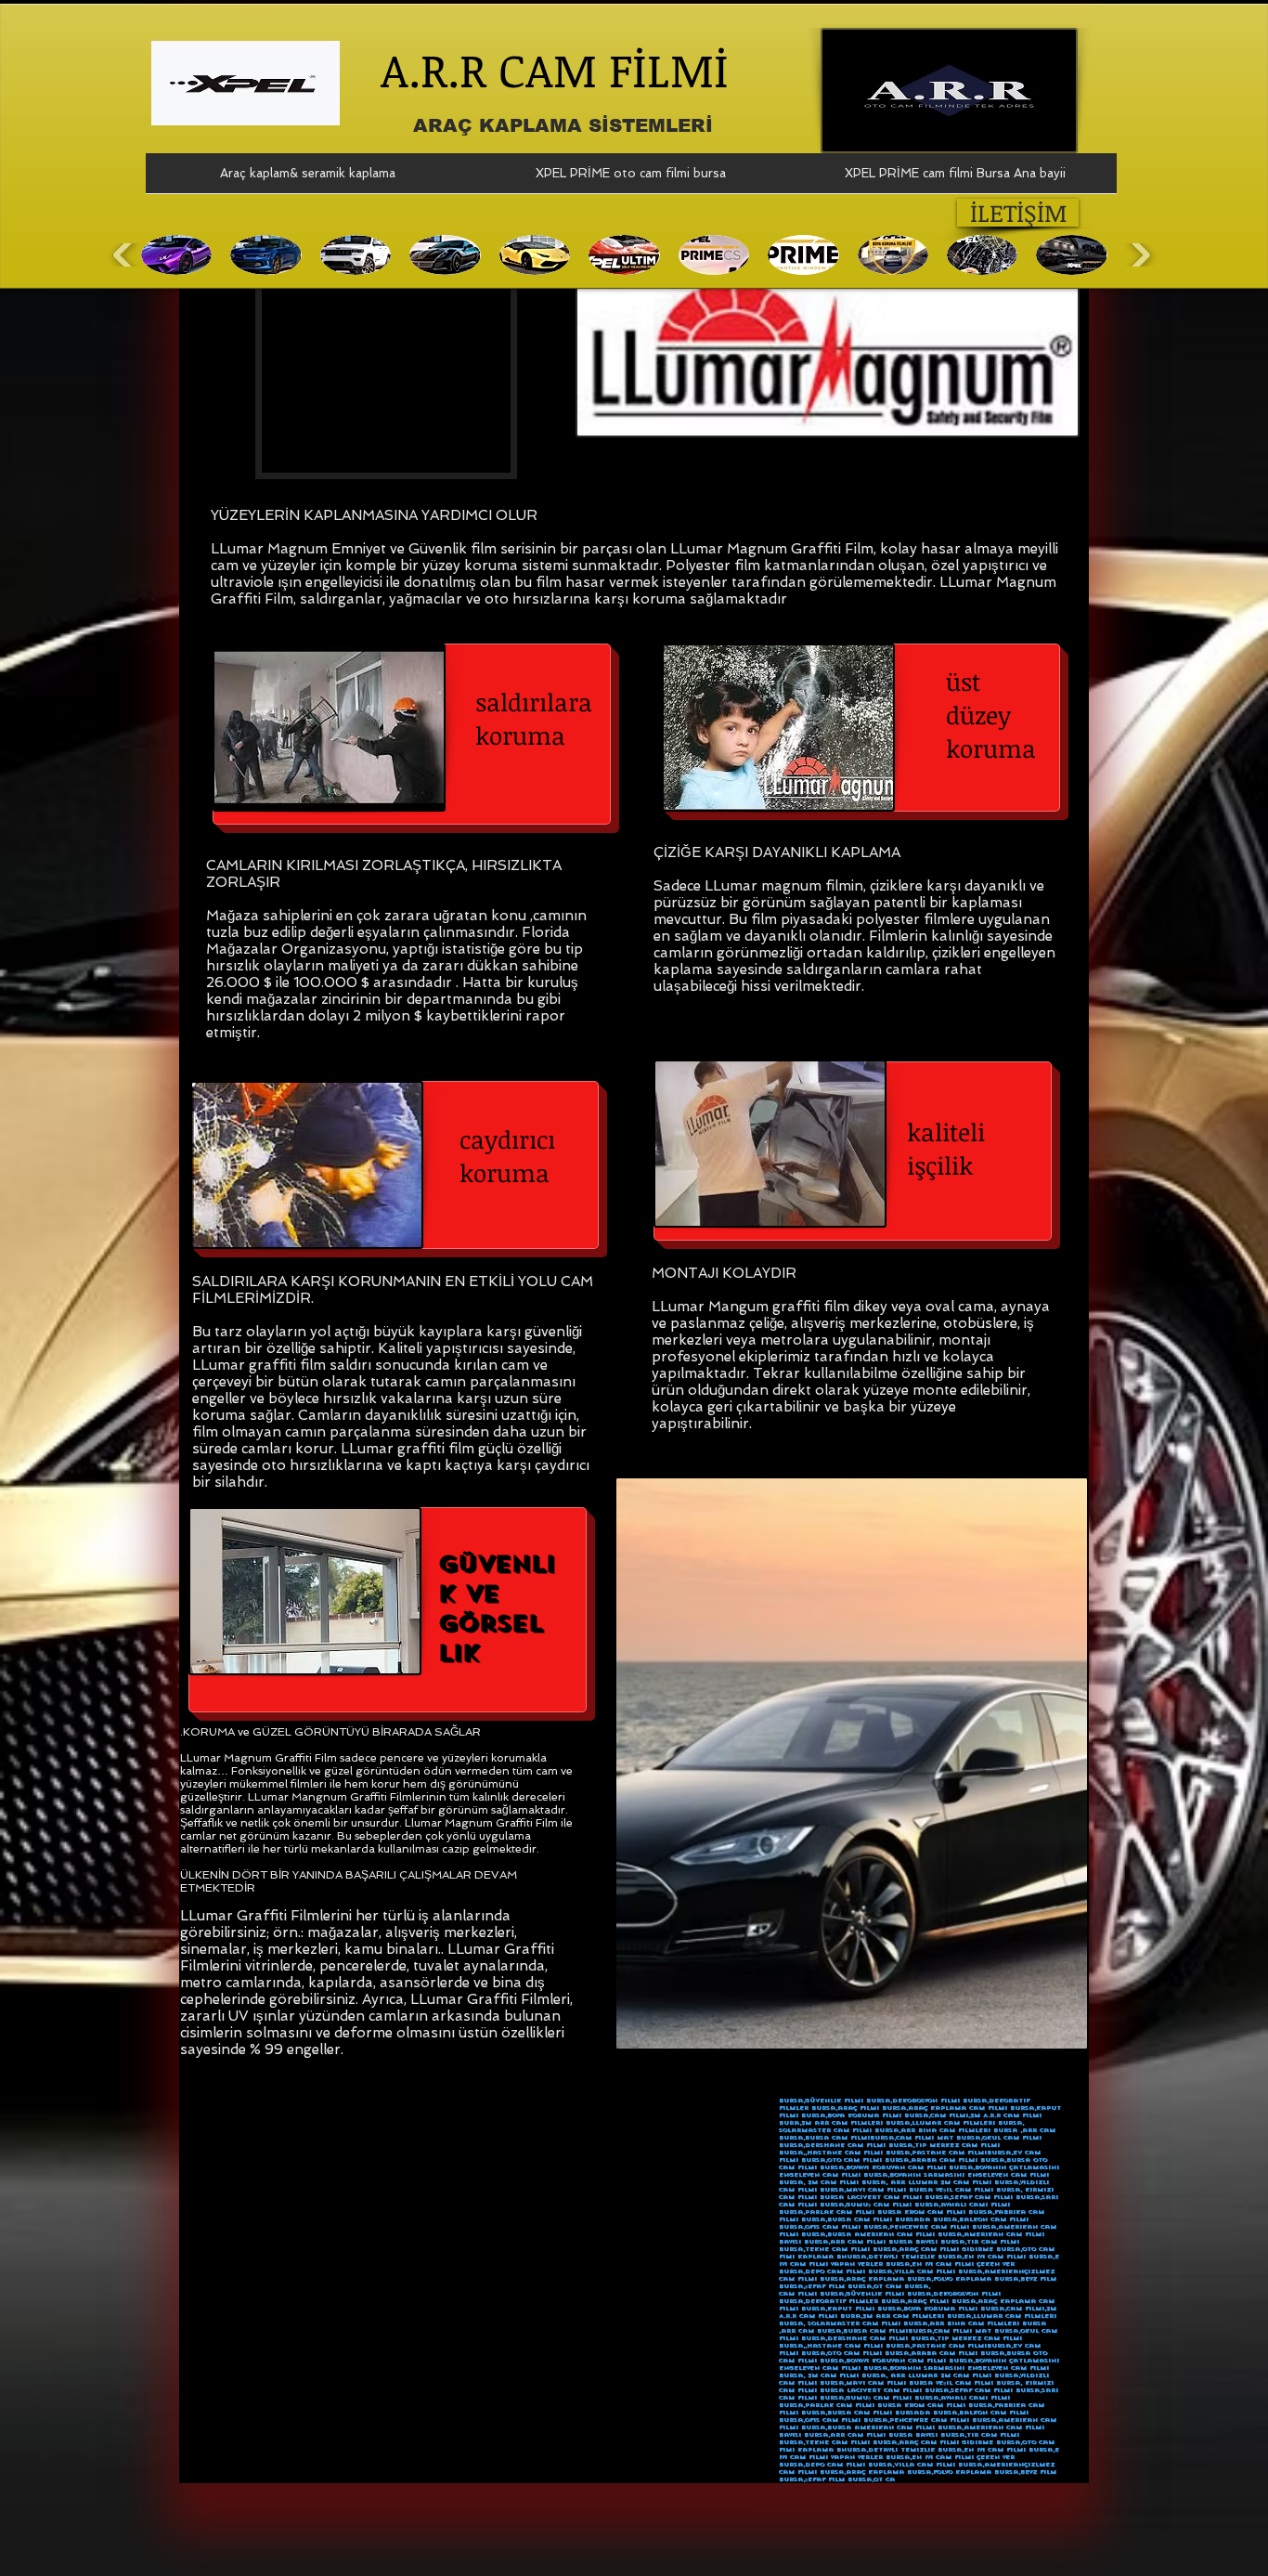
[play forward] (1139, 255)
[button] (176, 255)
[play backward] (125, 255)
